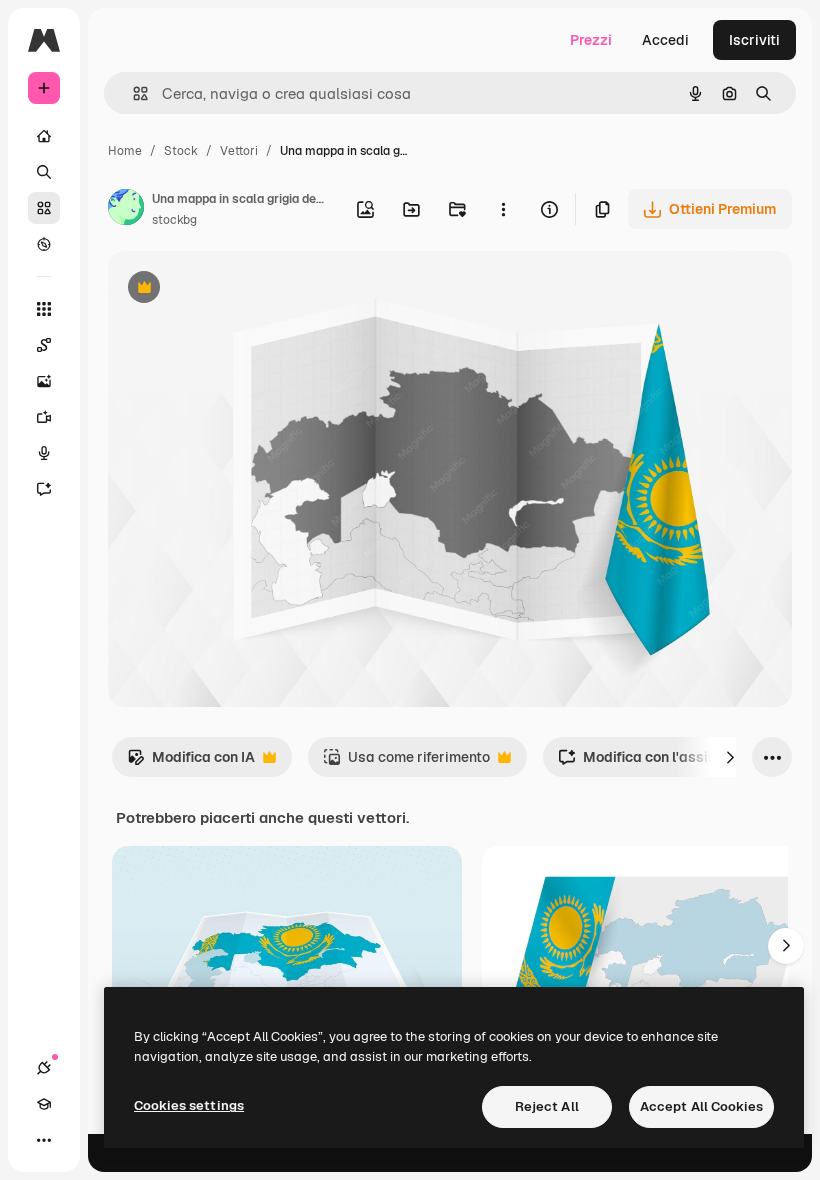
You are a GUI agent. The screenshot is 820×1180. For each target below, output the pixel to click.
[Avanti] (730, 757)
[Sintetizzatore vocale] (44, 453)
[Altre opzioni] (503, 209)
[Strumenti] (44, 309)
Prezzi (591, 40)
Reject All (547, 1106)
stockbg (174, 220)
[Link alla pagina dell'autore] (126, 210)
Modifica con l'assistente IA (663, 762)
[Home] (44, 136)
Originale (240, 289)
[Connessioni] (44, 1068)
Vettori (239, 151)
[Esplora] (44, 244)
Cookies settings (189, 1105)
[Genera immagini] (44, 381)
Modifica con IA (191, 762)
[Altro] (44, 1140)
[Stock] (44, 208)
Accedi (665, 40)
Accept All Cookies (701, 1106)
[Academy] (44, 1104)
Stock (181, 151)
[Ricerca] (44, 172)
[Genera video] (44, 417)
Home (125, 151)
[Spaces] (44, 345)
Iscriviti (754, 40)
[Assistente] (44, 489)
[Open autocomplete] (132, 93)
